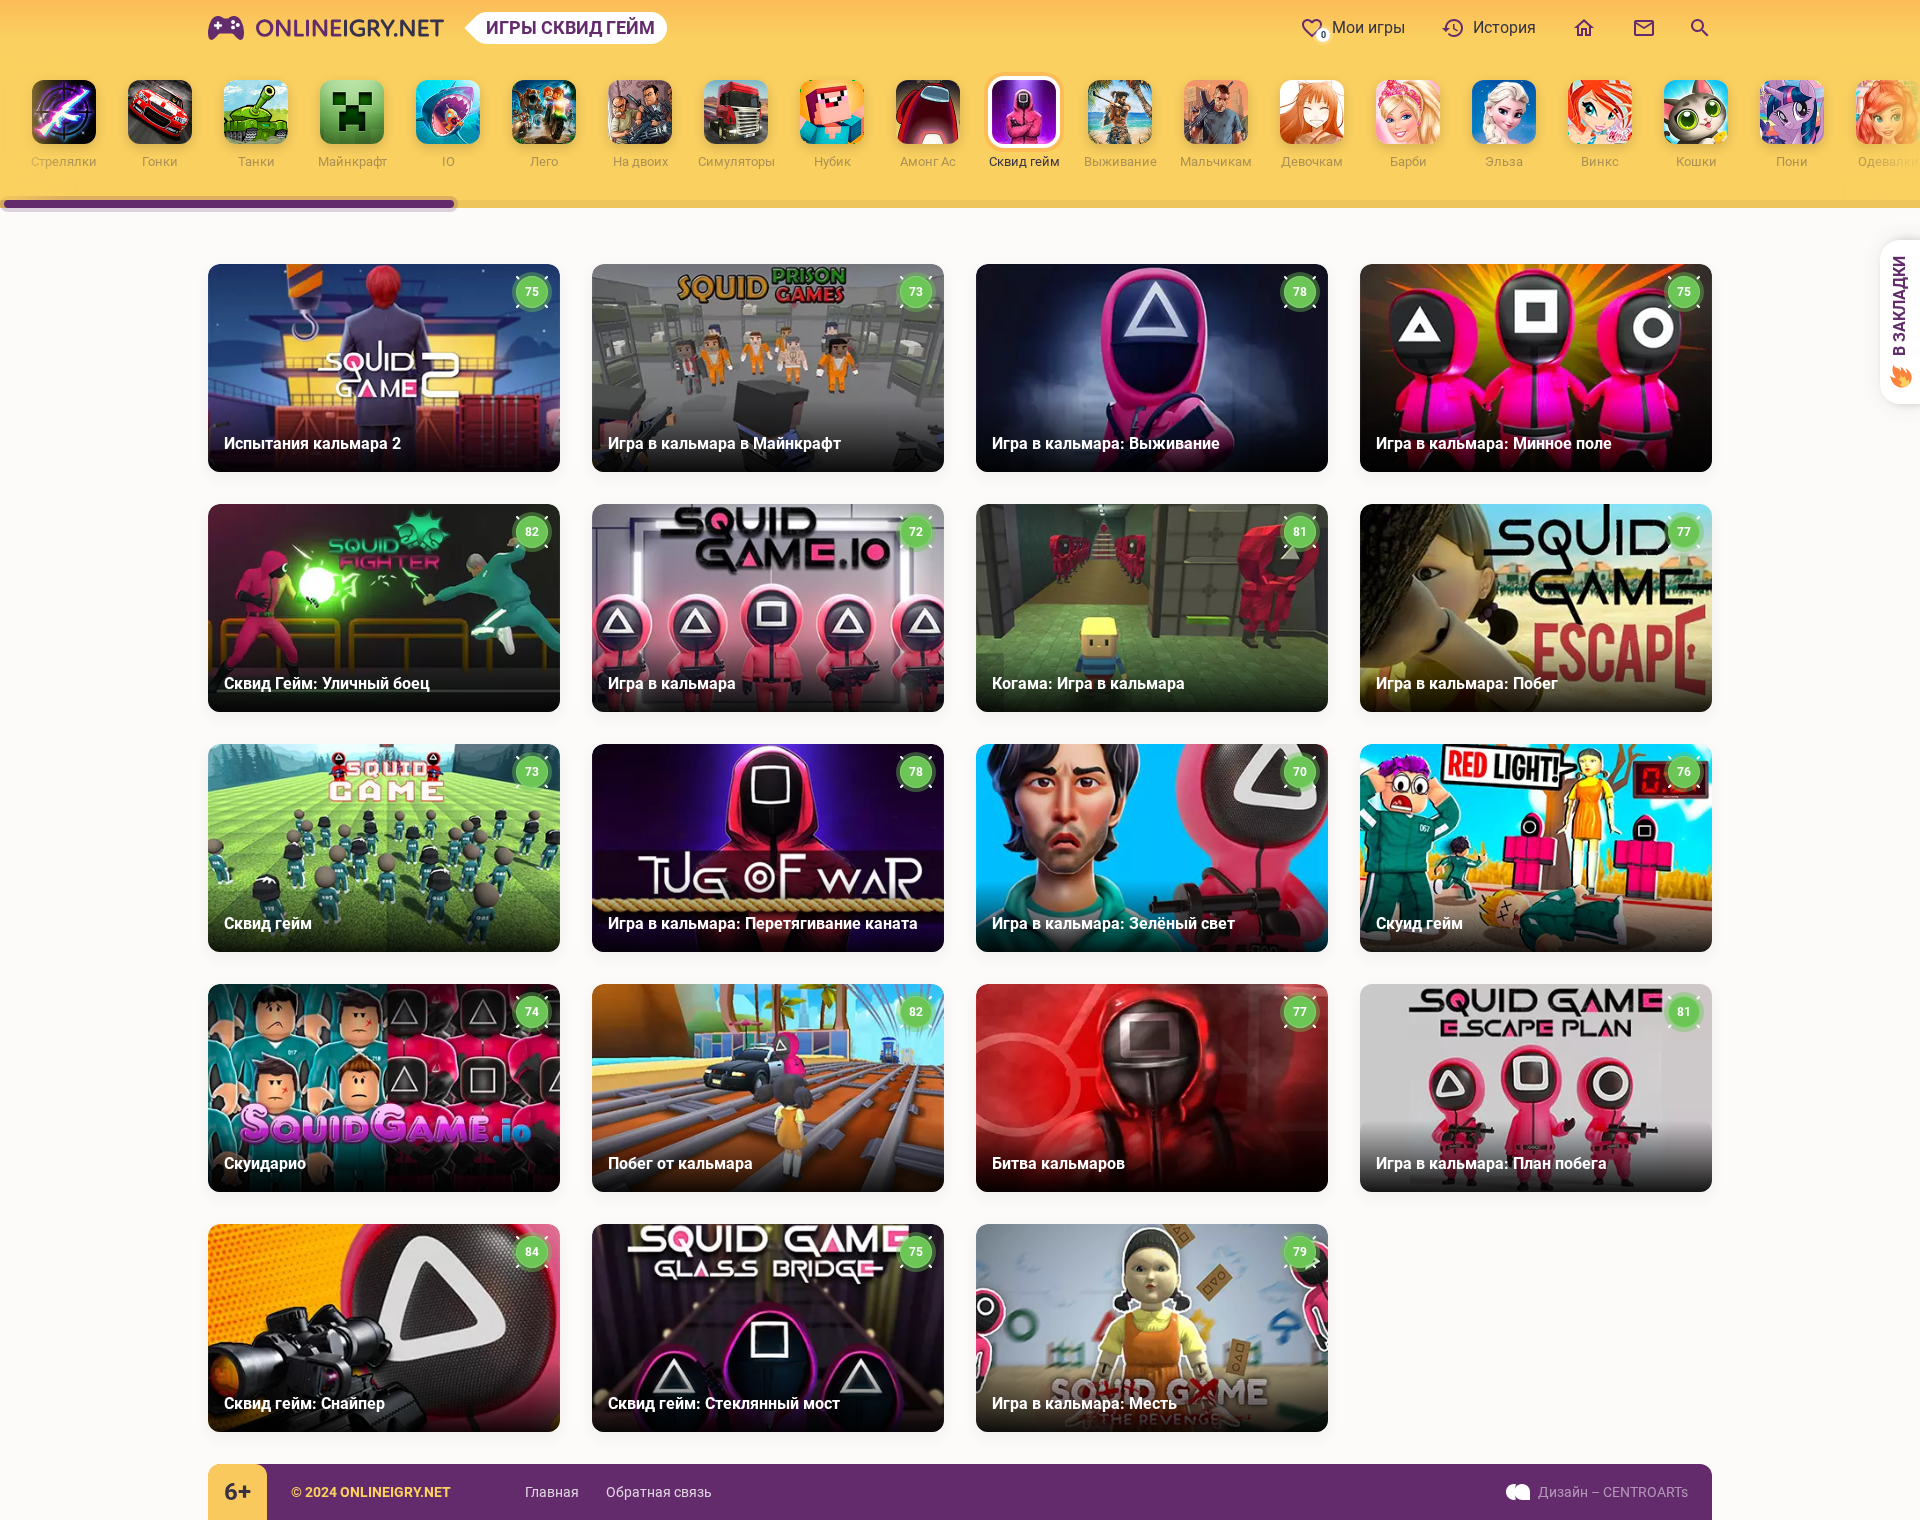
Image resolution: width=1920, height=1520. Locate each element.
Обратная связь (659, 1492)
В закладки (1899, 308)
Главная (552, 1492)
